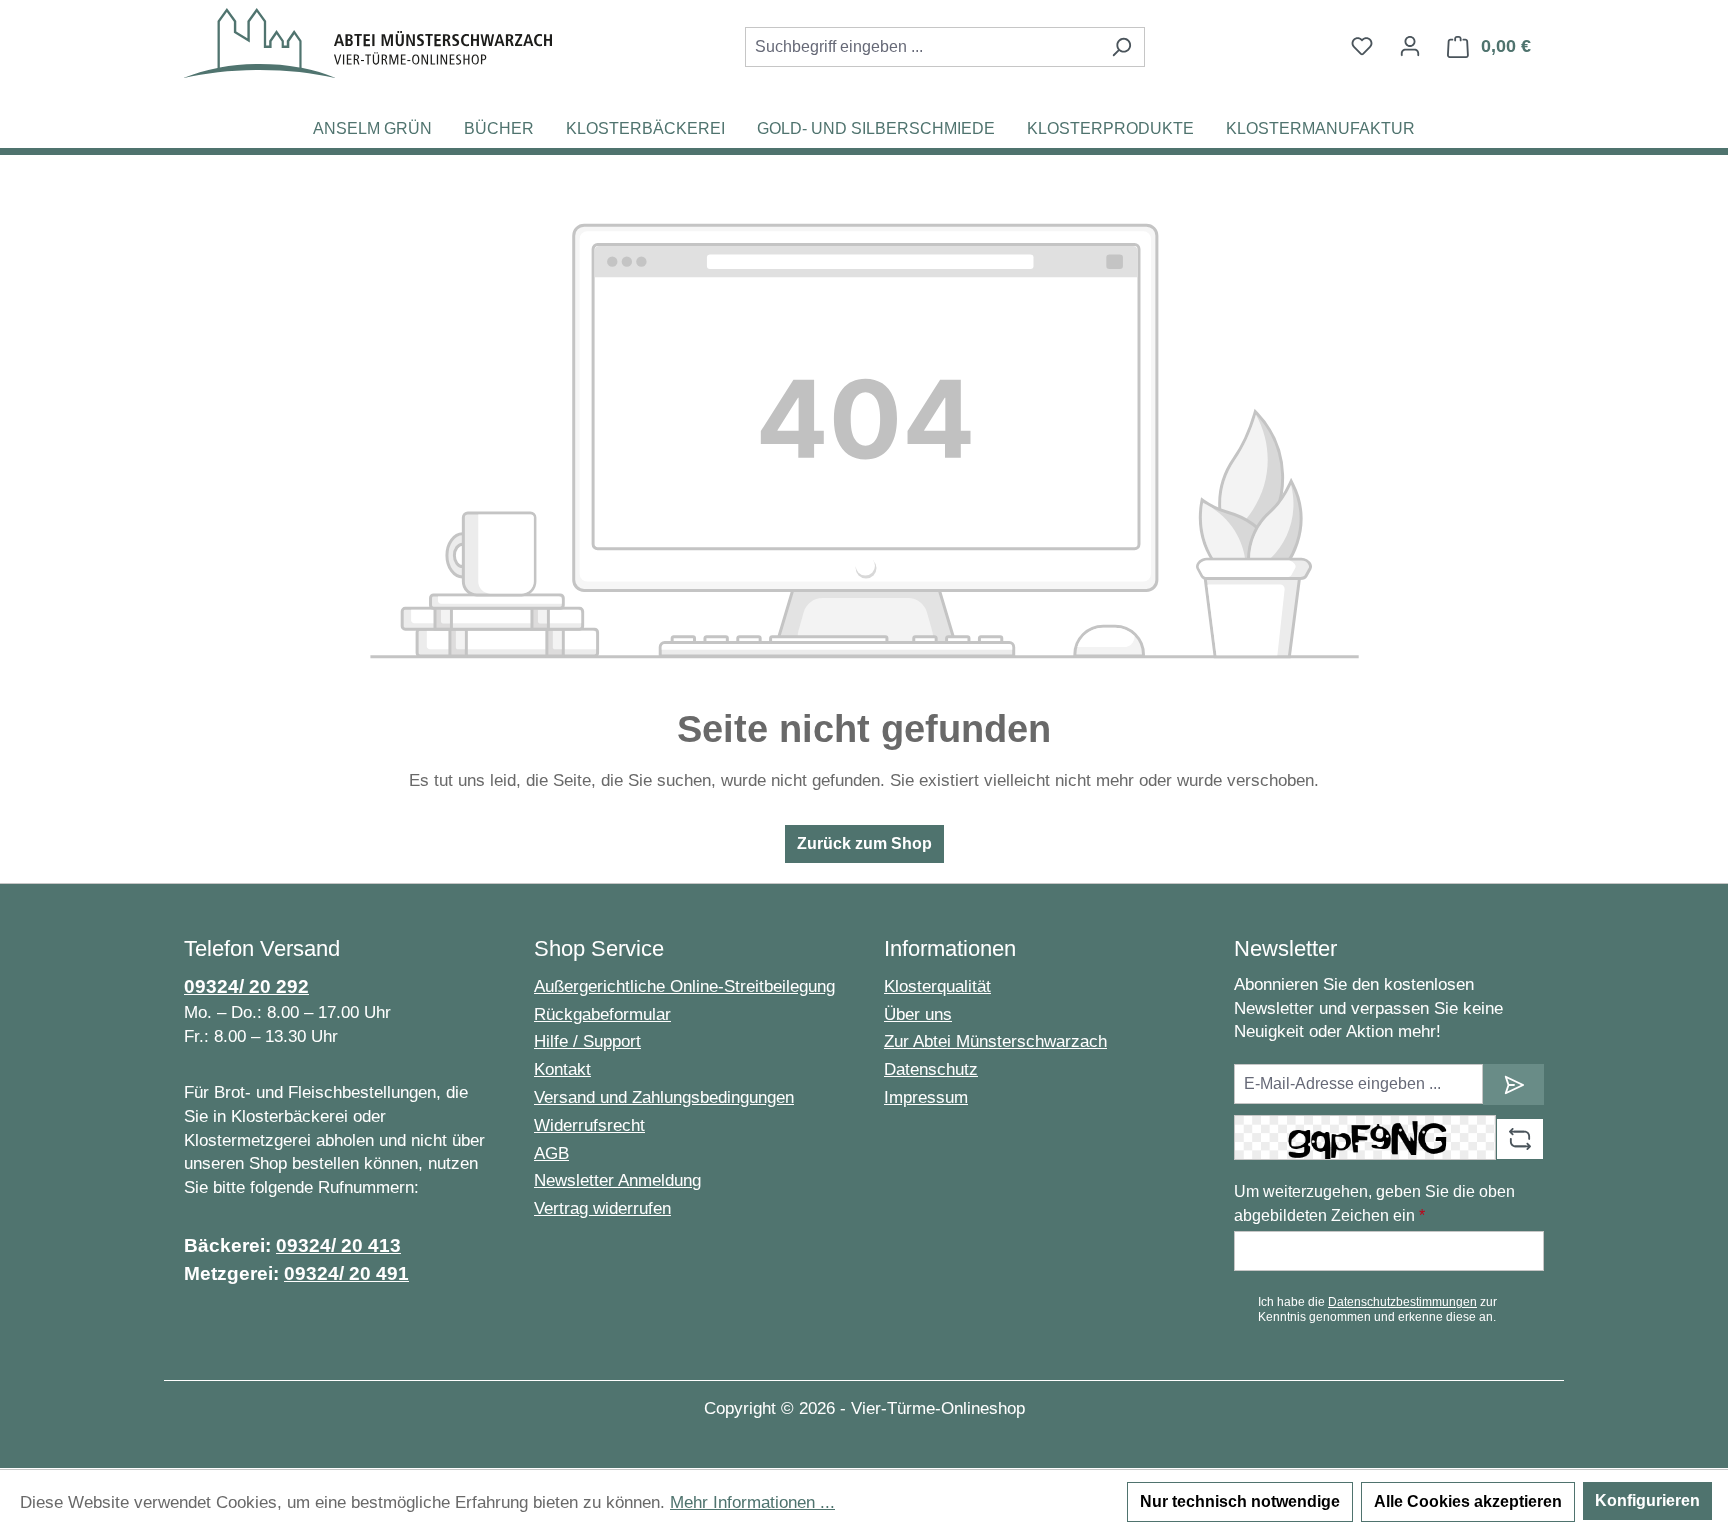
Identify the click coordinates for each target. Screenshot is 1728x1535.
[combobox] (922, 47)
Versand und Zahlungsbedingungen (664, 1097)
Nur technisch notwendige (1240, 1501)
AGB (551, 1153)
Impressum (926, 1097)
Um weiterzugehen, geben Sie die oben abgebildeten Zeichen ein (1374, 1203)
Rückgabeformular (602, 1014)
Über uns (918, 1014)
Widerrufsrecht (589, 1125)
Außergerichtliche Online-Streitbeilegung (684, 986)
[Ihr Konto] (1410, 46)
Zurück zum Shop (864, 843)
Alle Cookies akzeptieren (1468, 1501)
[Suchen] (1121, 47)
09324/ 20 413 (338, 1245)
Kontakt (562, 1069)
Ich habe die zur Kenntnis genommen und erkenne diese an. (1377, 1309)
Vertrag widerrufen (602, 1208)
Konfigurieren (1647, 1500)
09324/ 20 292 (246, 986)
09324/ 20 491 (346, 1273)
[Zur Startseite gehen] (368, 43)
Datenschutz (931, 1069)
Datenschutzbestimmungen (1402, 1302)
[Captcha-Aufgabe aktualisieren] (1520, 1139)
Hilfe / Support (587, 1041)
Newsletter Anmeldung (617, 1180)
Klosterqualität (937, 986)
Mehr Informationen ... (752, 1502)
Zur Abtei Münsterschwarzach (995, 1041)
